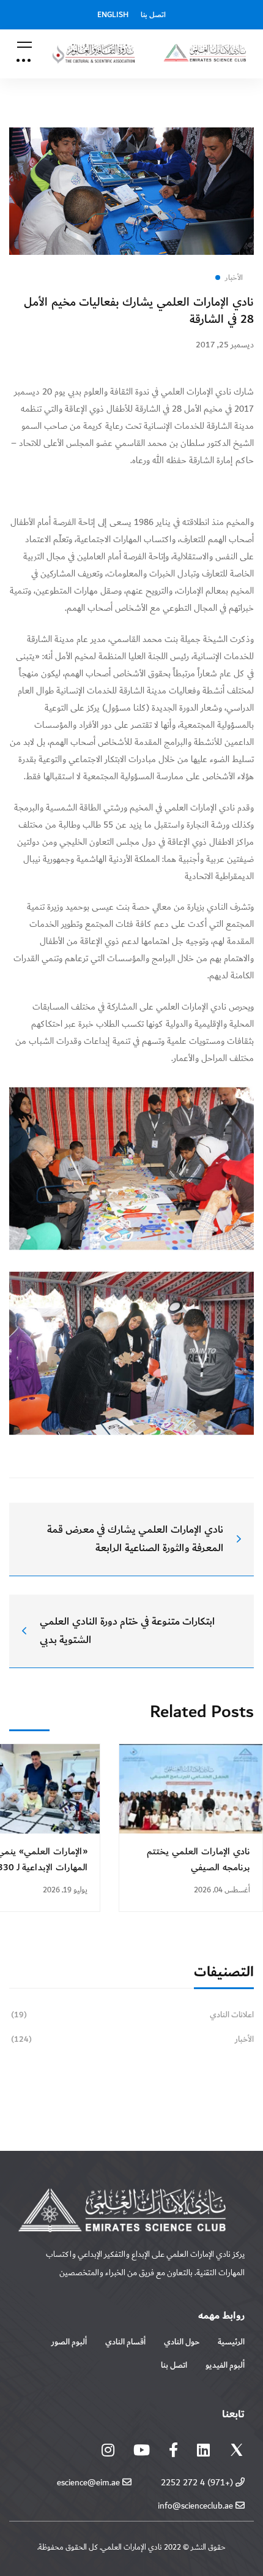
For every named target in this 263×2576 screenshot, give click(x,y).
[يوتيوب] (142, 2450)
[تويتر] (237, 2453)
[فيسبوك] (173, 2450)
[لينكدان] (203, 2450)
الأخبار (132, 2039)
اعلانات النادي (132, 2015)
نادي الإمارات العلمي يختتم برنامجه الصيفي (198, 1860)
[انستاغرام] (108, 2450)
